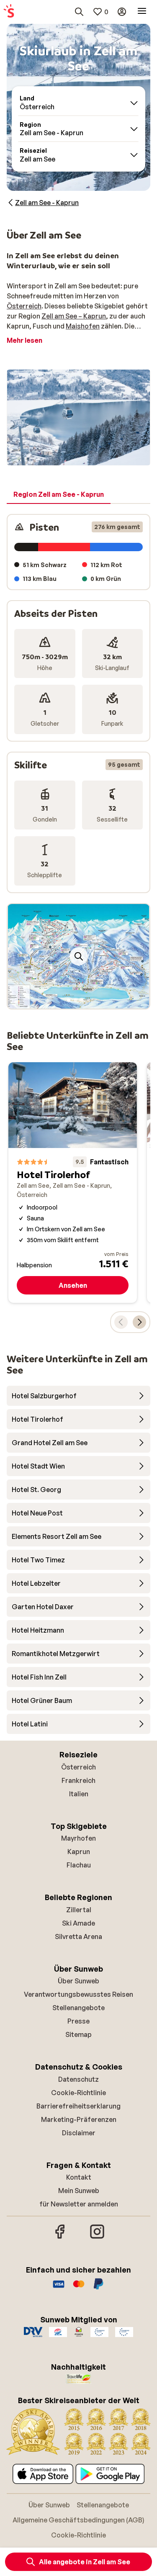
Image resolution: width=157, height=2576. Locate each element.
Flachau (79, 1865)
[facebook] (60, 2237)
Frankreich (78, 1780)
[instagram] (97, 2237)
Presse (78, 2021)
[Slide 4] (89, 1000)
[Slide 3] (82, 1000)
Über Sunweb (78, 1981)
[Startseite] (9, 12)
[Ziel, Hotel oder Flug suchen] (79, 12)
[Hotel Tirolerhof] (73, 1183)
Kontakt (79, 2177)
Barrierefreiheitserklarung (78, 2106)
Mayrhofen (78, 1838)
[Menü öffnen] (142, 12)
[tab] (59, 495)
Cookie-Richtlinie (78, 2093)
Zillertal (79, 1910)
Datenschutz (78, 2079)
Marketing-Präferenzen (79, 2119)
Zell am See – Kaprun (74, 316)
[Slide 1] (69, 1000)
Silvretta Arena (78, 1936)
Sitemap (78, 2034)
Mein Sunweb (79, 2191)
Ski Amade (78, 1923)
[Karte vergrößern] (79, 956)
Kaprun (79, 1852)
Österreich (24, 306)
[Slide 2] (75, 1000)
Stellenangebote (78, 2008)
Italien (79, 1794)
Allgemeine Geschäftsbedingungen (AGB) (78, 2520)
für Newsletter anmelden (79, 2204)
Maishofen (83, 326)
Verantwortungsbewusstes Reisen (78, 1994)
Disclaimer (79, 2133)
